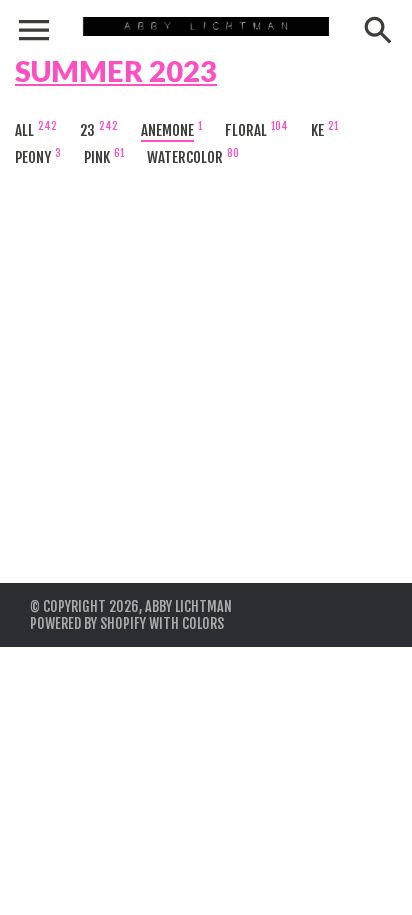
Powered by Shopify (88, 623)
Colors (203, 623)
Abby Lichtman (188, 606)
